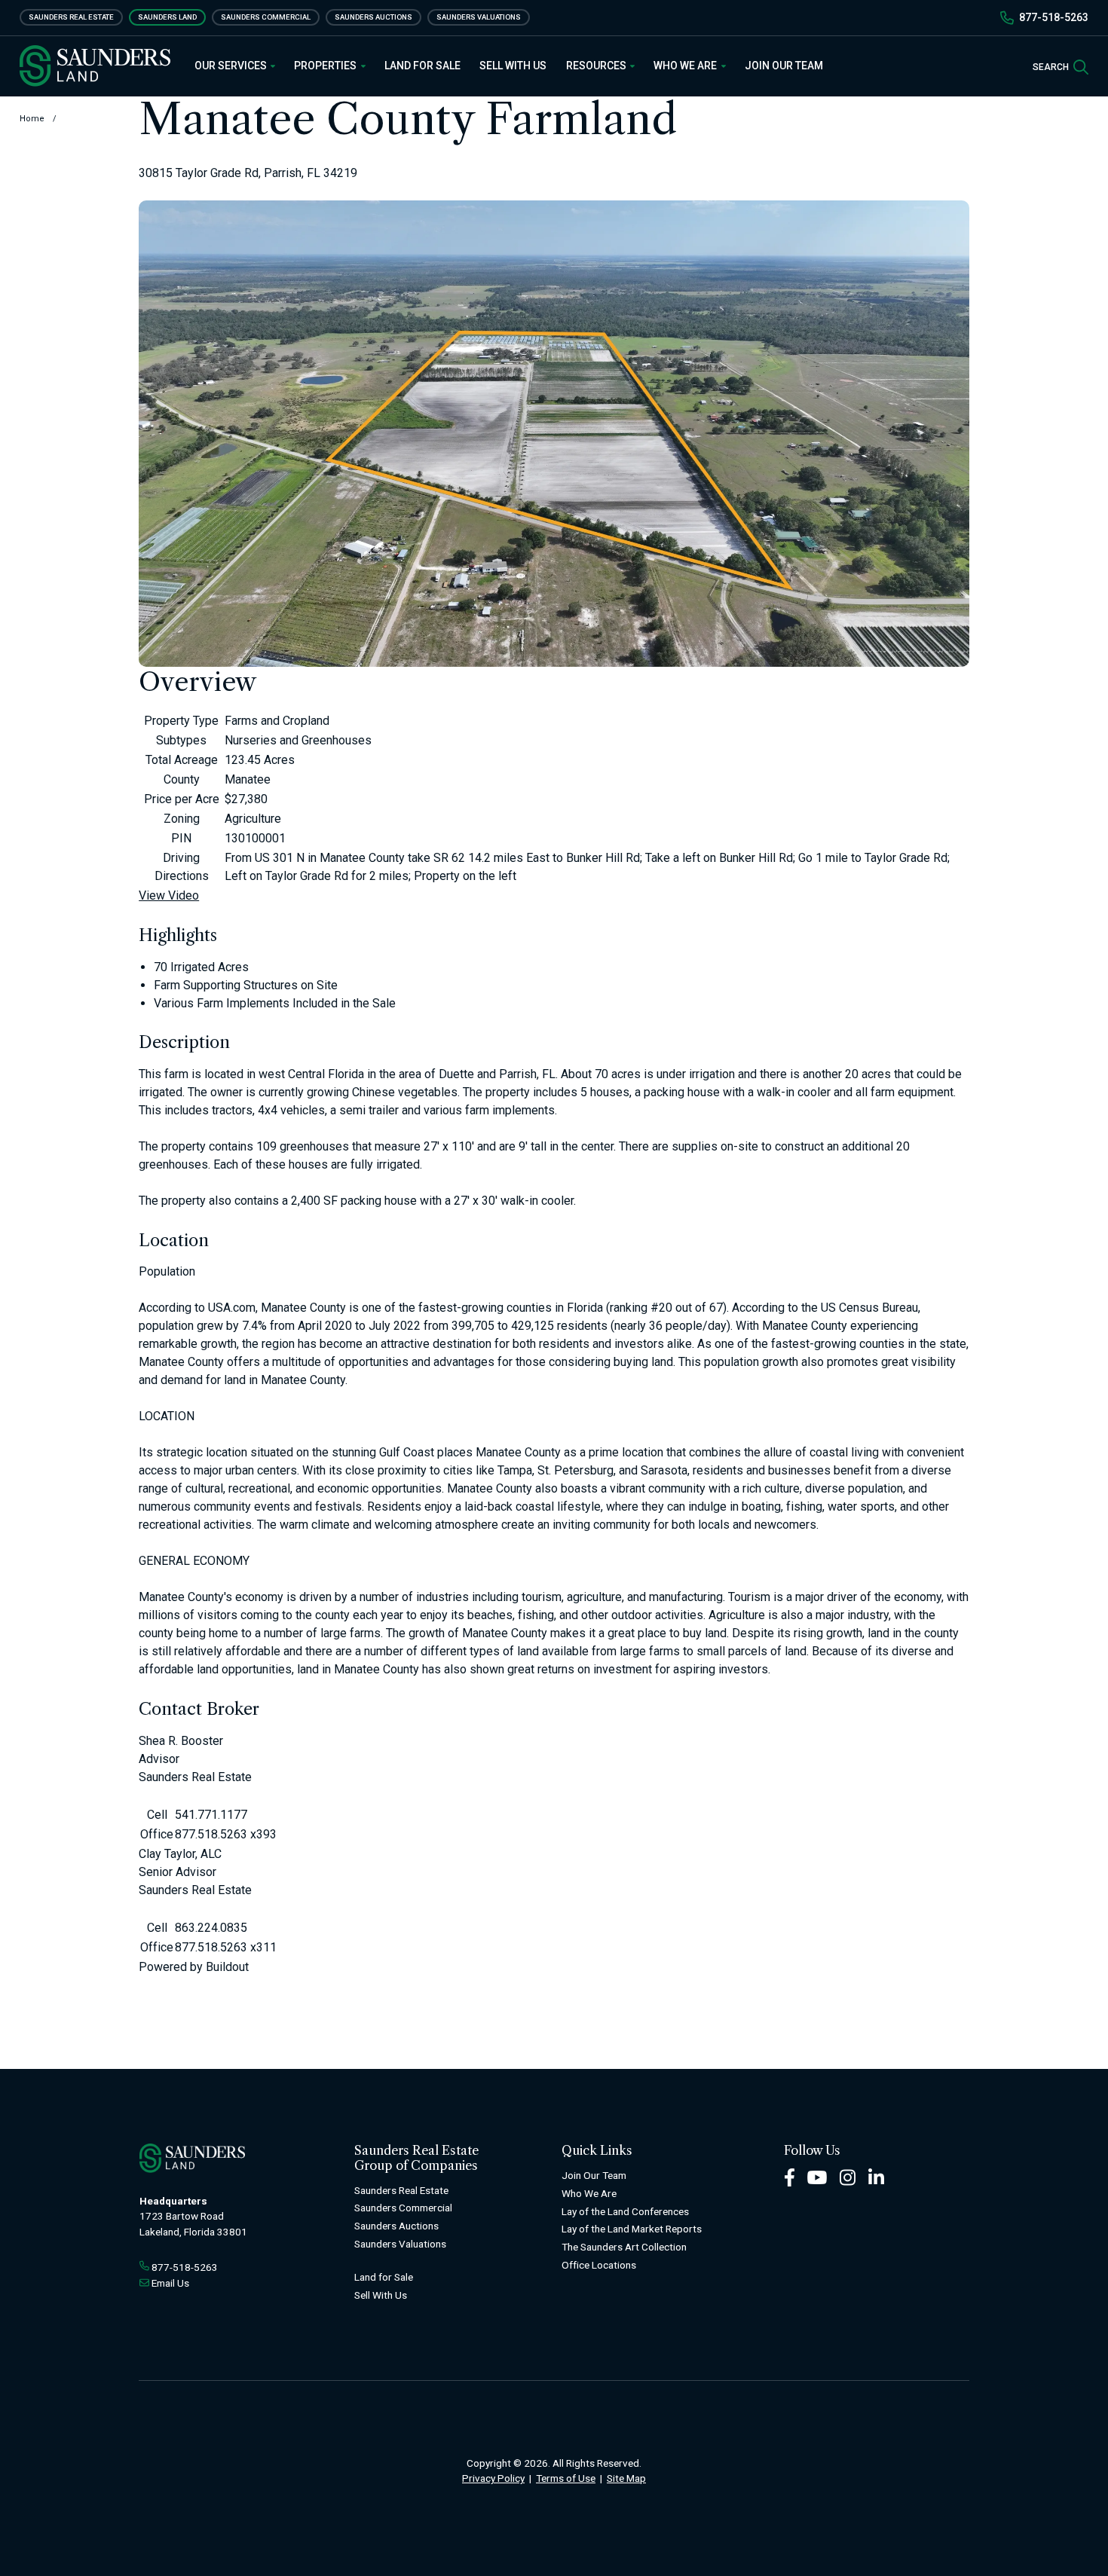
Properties (326, 66)
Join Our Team (784, 66)
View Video (169, 895)
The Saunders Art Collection (624, 2247)
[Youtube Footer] (817, 2176)
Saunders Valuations (479, 17)
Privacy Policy (493, 2478)
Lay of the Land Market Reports (632, 2229)
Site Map (626, 2478)
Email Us (170, 2283)
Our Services (232, 66)
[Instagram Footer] (848, 2176)
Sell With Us (513, 66)
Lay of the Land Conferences (625, 2211)
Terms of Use (566, 2478)
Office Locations (599, 2265)
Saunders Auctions (373, 17)
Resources (597, 66)
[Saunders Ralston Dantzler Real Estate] (95, 66)
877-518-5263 (1054, 17)
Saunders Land (167, 17)
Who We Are (686, 66)
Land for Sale (422, 66)
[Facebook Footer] (790, 2176)
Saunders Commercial (266, 17)
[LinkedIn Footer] (877, 2176)
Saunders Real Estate (71, 17)
